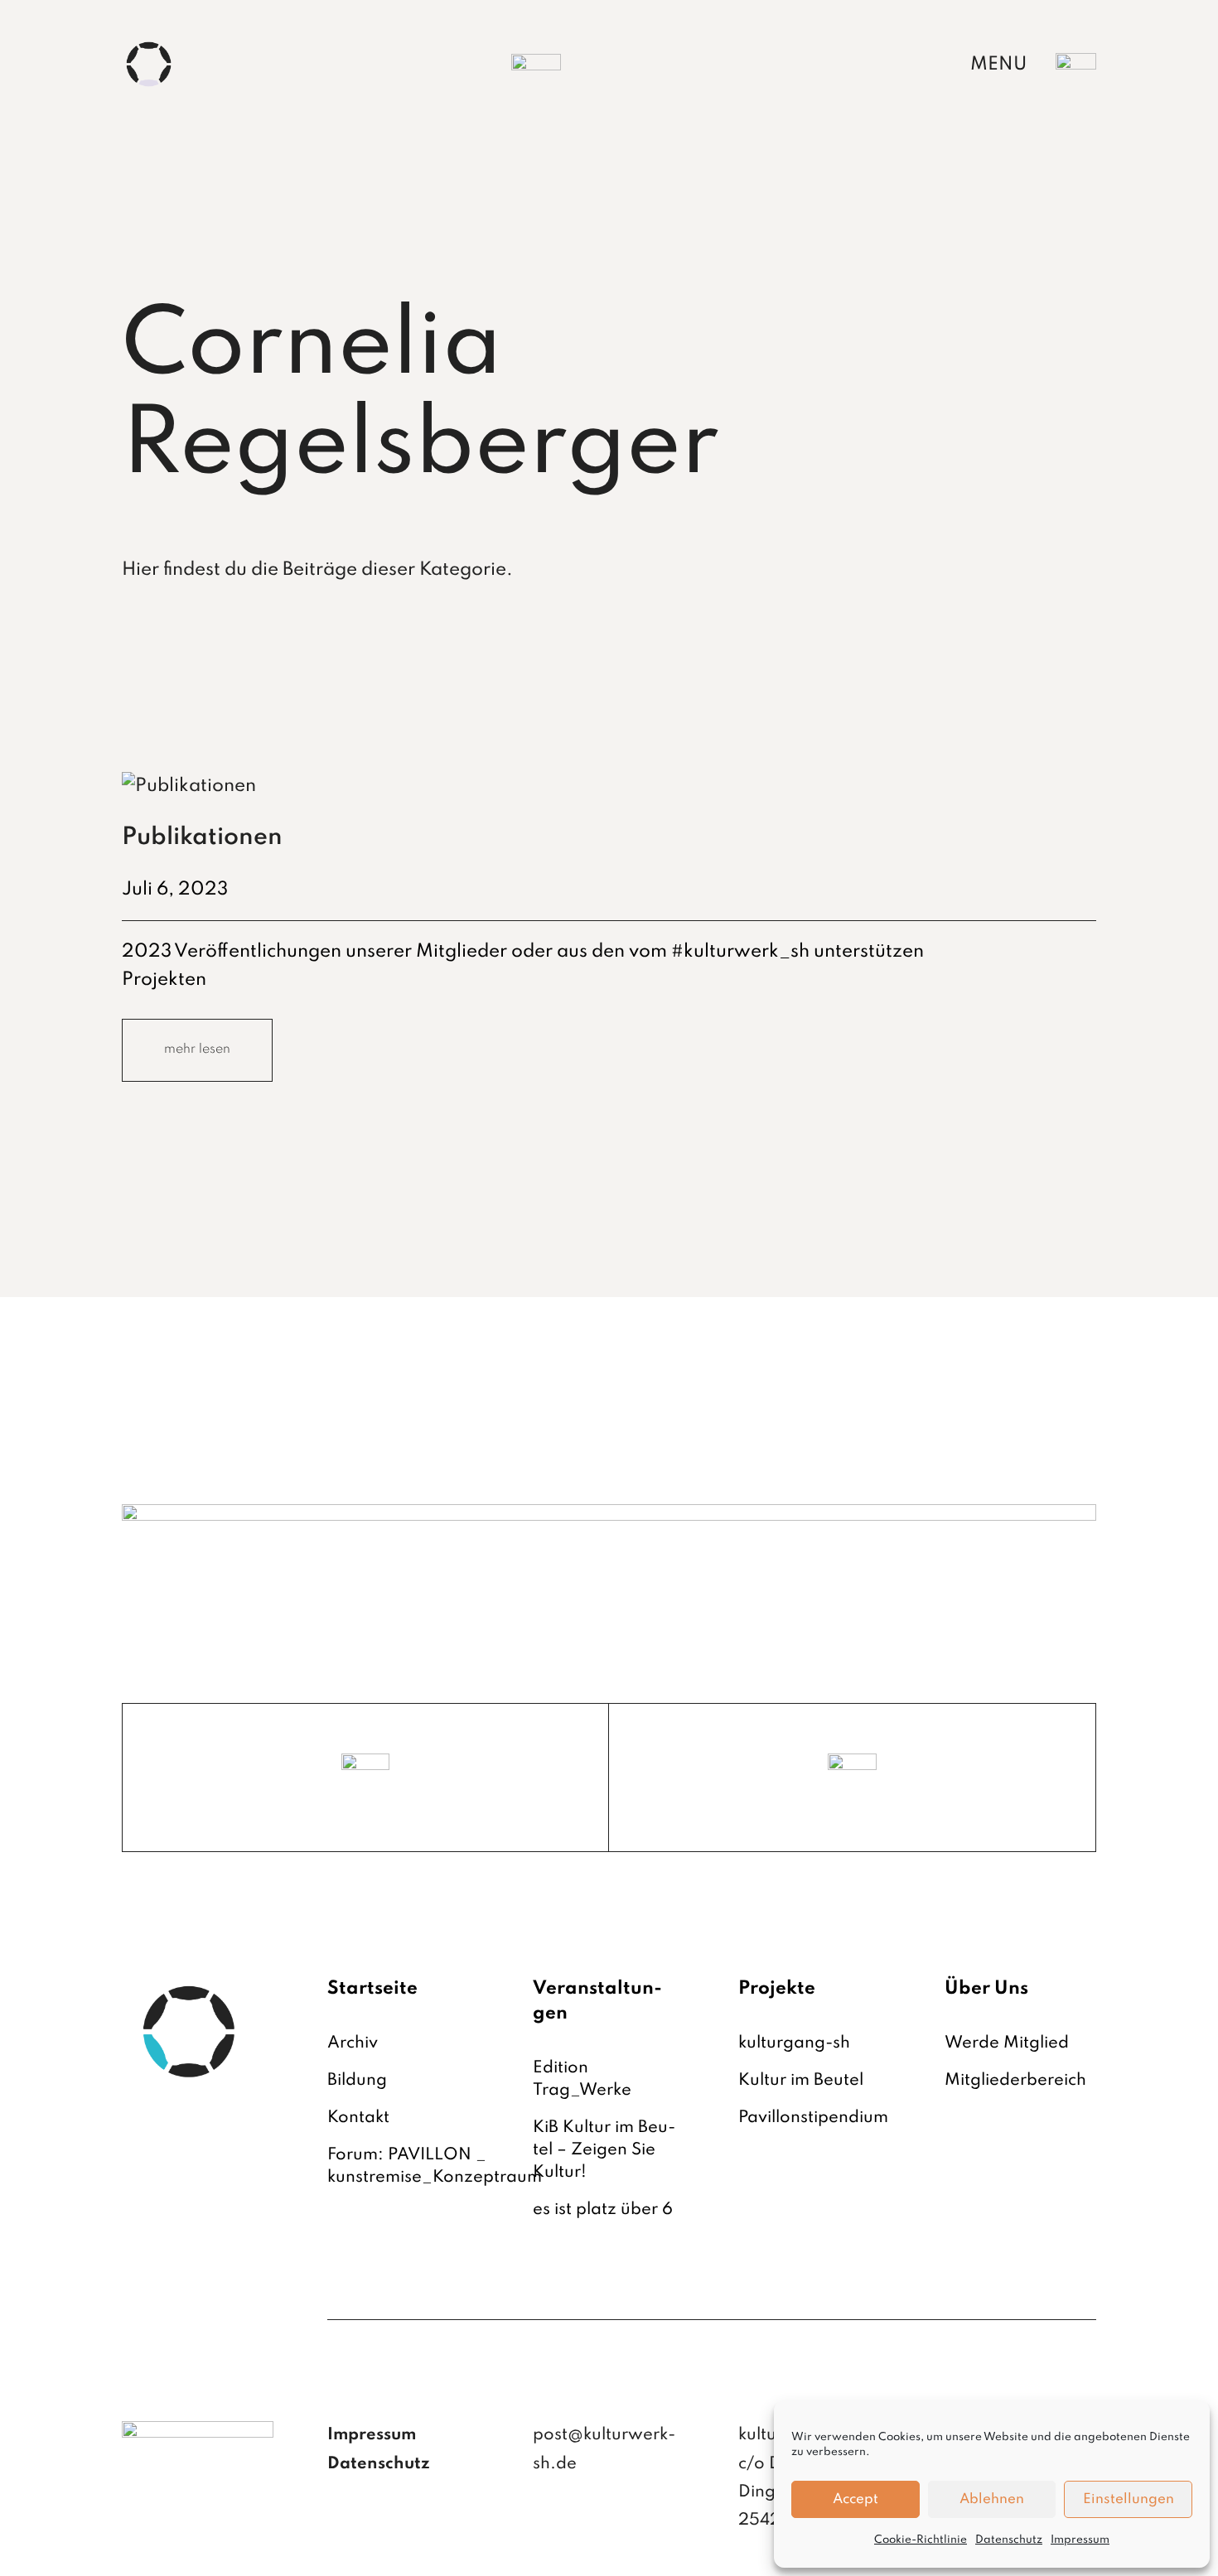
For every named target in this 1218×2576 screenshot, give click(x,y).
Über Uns (986, 1989)
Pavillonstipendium (813, 2118)
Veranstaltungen (597, 2001)
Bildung (357, 2081)
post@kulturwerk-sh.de (604, 2449)
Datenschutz (1009, 2540)
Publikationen (202, 838)
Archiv (353, 2043)
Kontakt (358, 2118)
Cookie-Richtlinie (921, 2540)
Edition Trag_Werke (582, 2079)
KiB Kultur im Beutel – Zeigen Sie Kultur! (604, 2150)
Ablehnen (992, 2499)
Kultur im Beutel (801, 2081)
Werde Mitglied (1007, 2043)
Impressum (1080, 2540)
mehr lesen (197, 1049)
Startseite (372, 1989)
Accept (855, 2499)
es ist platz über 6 (603, 2210)
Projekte (777, 1989)
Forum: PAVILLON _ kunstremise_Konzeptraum (435, 2166)
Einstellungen (1129, 2499)
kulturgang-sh (794, 2043)
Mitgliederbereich (1015, 2081)
